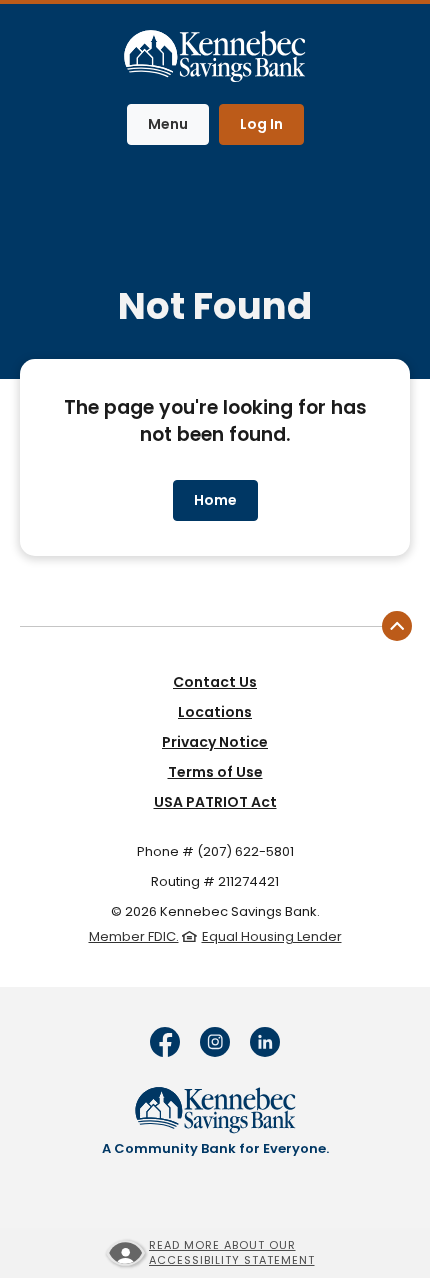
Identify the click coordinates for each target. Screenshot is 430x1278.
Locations (215, 712)
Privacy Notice (215, 742)
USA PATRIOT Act (215, 802)
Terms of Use (215, 772)
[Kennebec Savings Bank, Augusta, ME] (215, 52)
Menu (178, 123)
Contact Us (215, 682)
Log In (261, 124)
